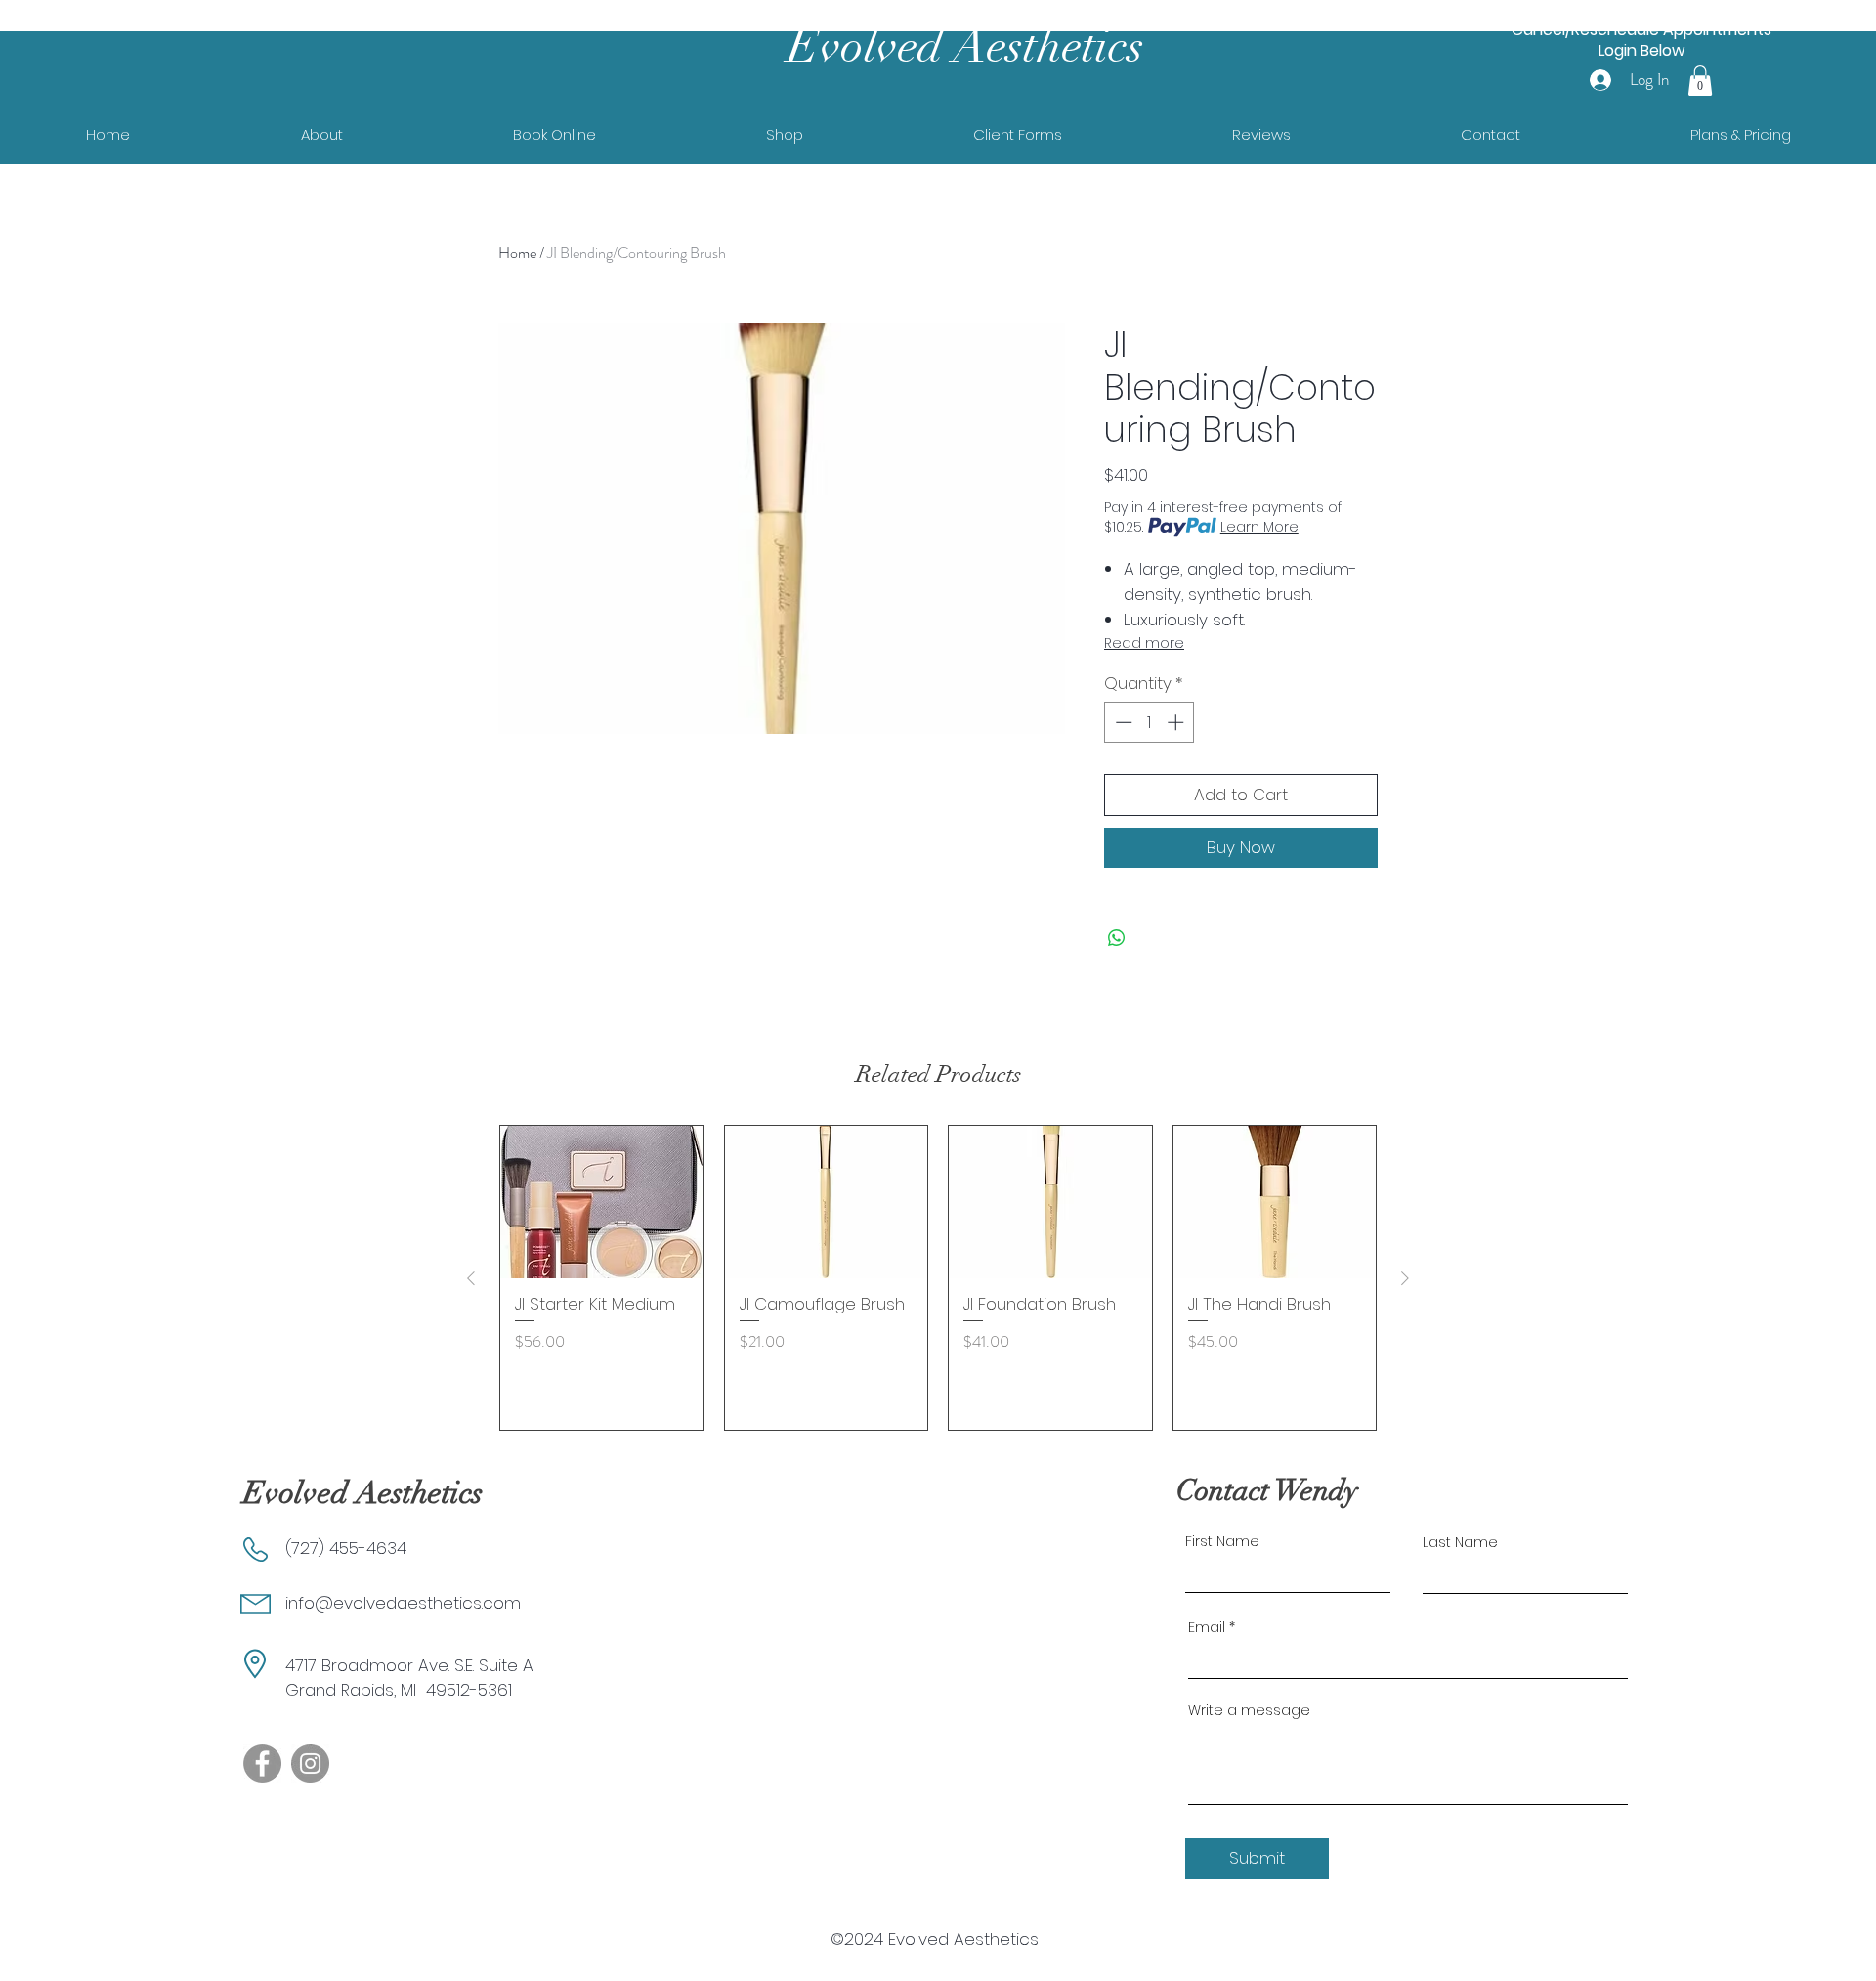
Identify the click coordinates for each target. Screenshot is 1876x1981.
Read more (1144, 643)
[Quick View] (602, 1202)
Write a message (1249, 1710)
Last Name (1460, 1542)
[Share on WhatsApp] (1117, 938)
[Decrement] (1122, 722)
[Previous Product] (471, 1278)
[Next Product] (1405, 1278)
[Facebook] (262, 1764)
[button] (1700, 81)
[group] (938, 1277)
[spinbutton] (1150, 722)
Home (517, 253)
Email (1207, 1627)
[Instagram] (310, 1764)
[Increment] (1177, 722)
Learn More (1259, 527)
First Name (1222, 1541)
